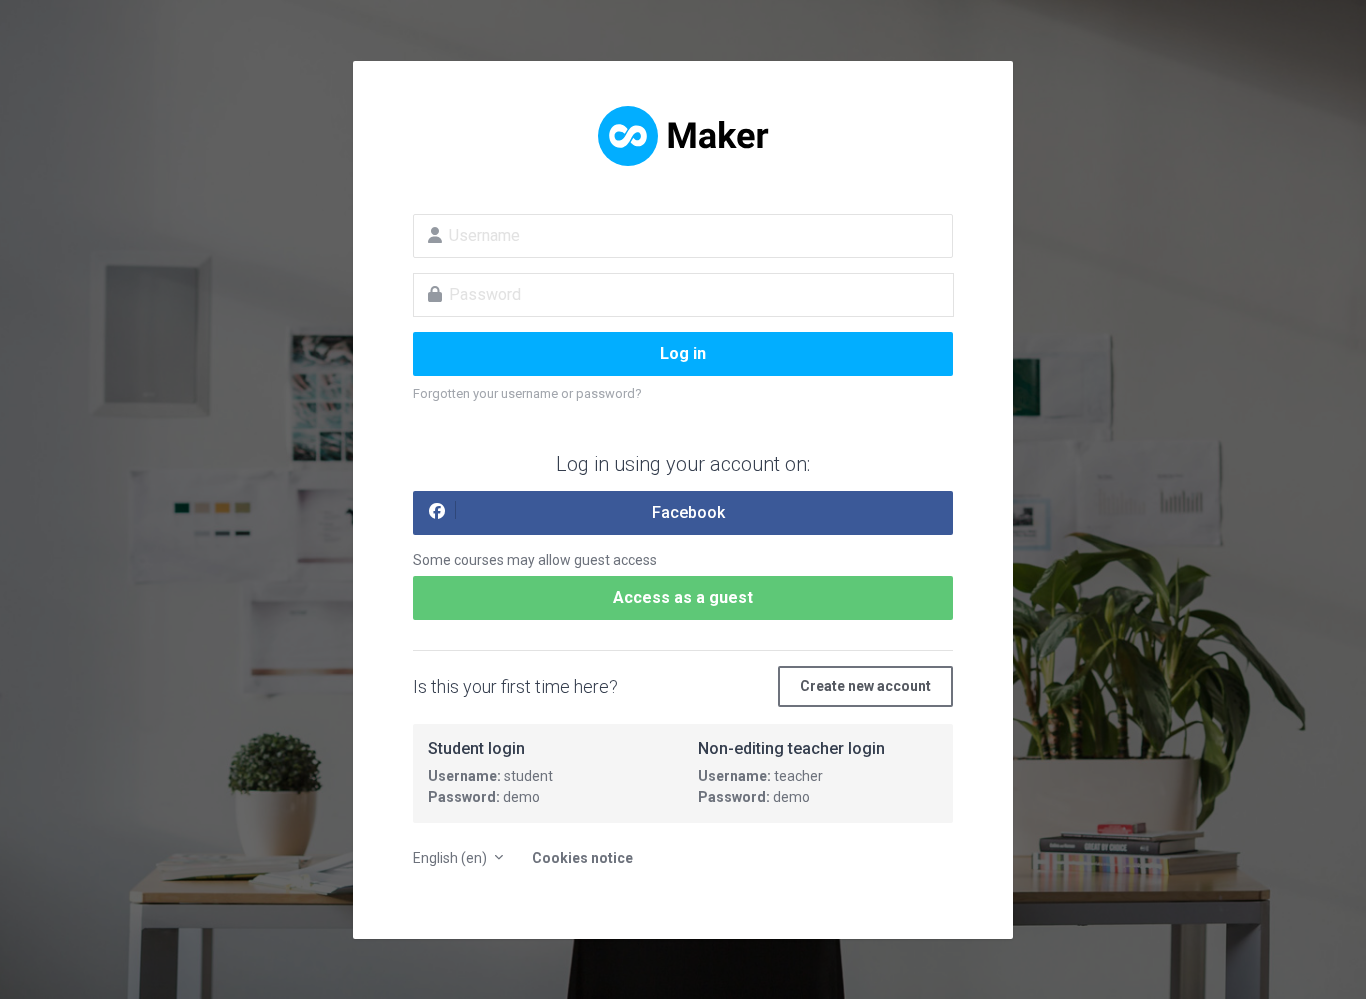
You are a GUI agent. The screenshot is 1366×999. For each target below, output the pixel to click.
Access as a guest (683, 597)
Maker (683, 136)
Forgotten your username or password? (527, 393)
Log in (683, 353)
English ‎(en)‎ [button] (451, 858)
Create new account (865, 686)
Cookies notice (582, 858)
